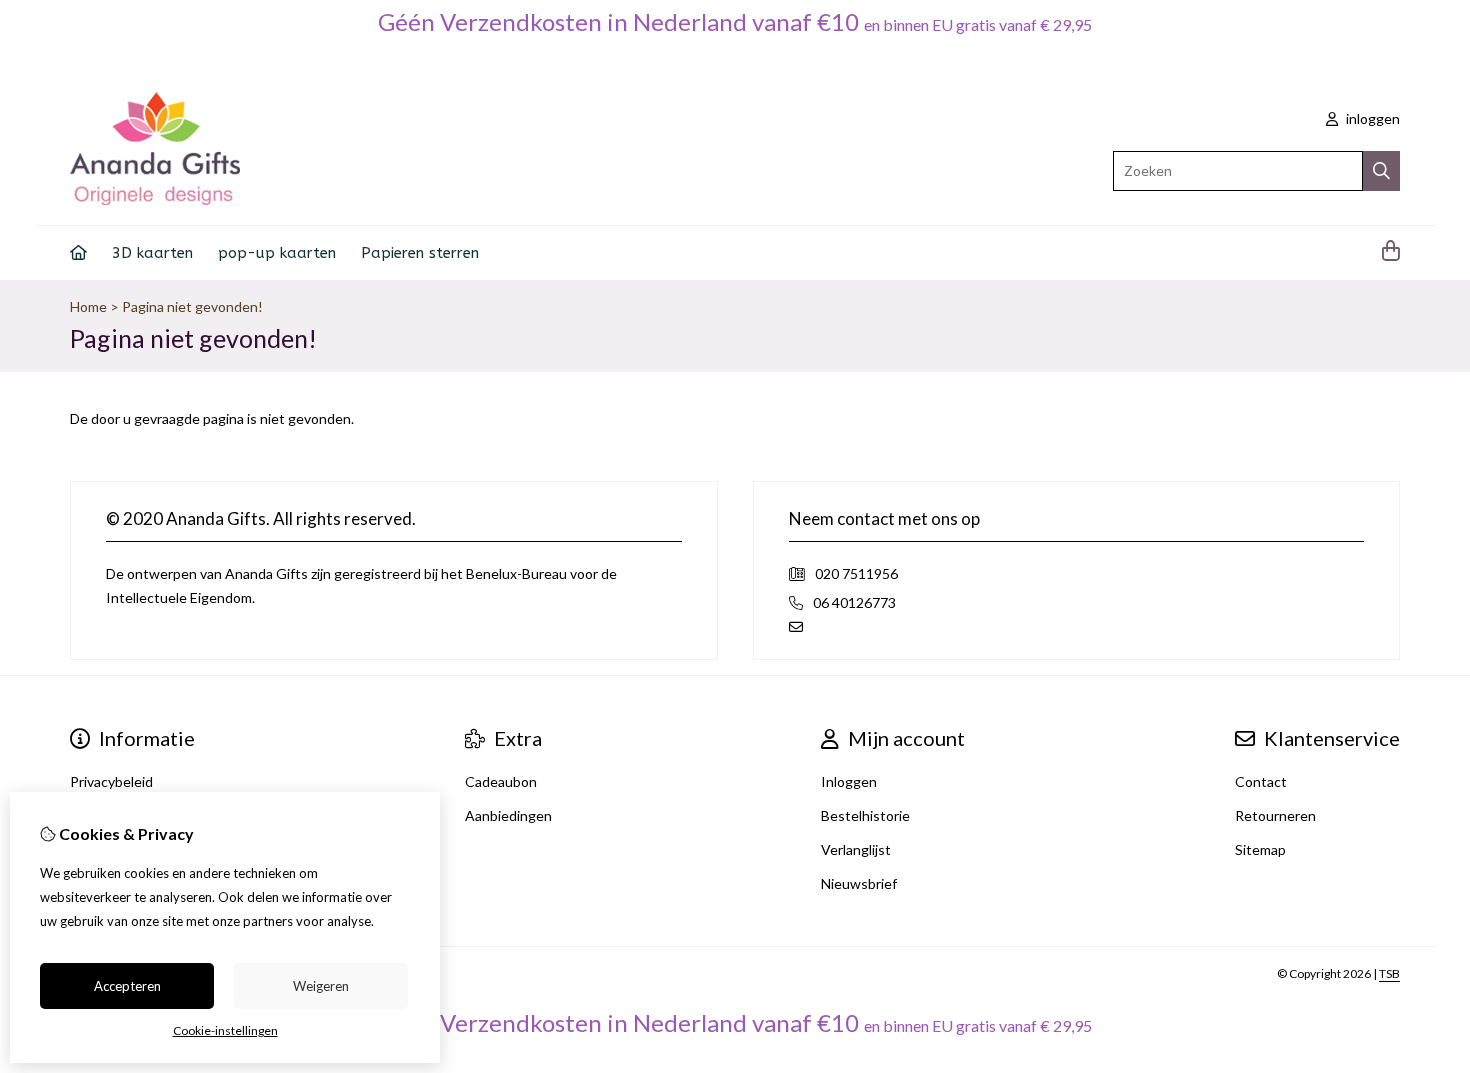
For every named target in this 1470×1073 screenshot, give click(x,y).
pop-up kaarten (277, 253)
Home (88, 306)
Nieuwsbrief (859, 883)
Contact (1261, 781)
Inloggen (849, 781)
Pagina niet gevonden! (192, 306)
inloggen (1371, 118)
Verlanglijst (856, 849)
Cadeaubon (501, 781)
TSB (1389, 973)
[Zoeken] (1381, 171)
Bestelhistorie (865, 815)
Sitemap (1260, 849)
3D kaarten (152, 253)
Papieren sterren (420, 253)
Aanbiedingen (508, 815)
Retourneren (1275, 815)
